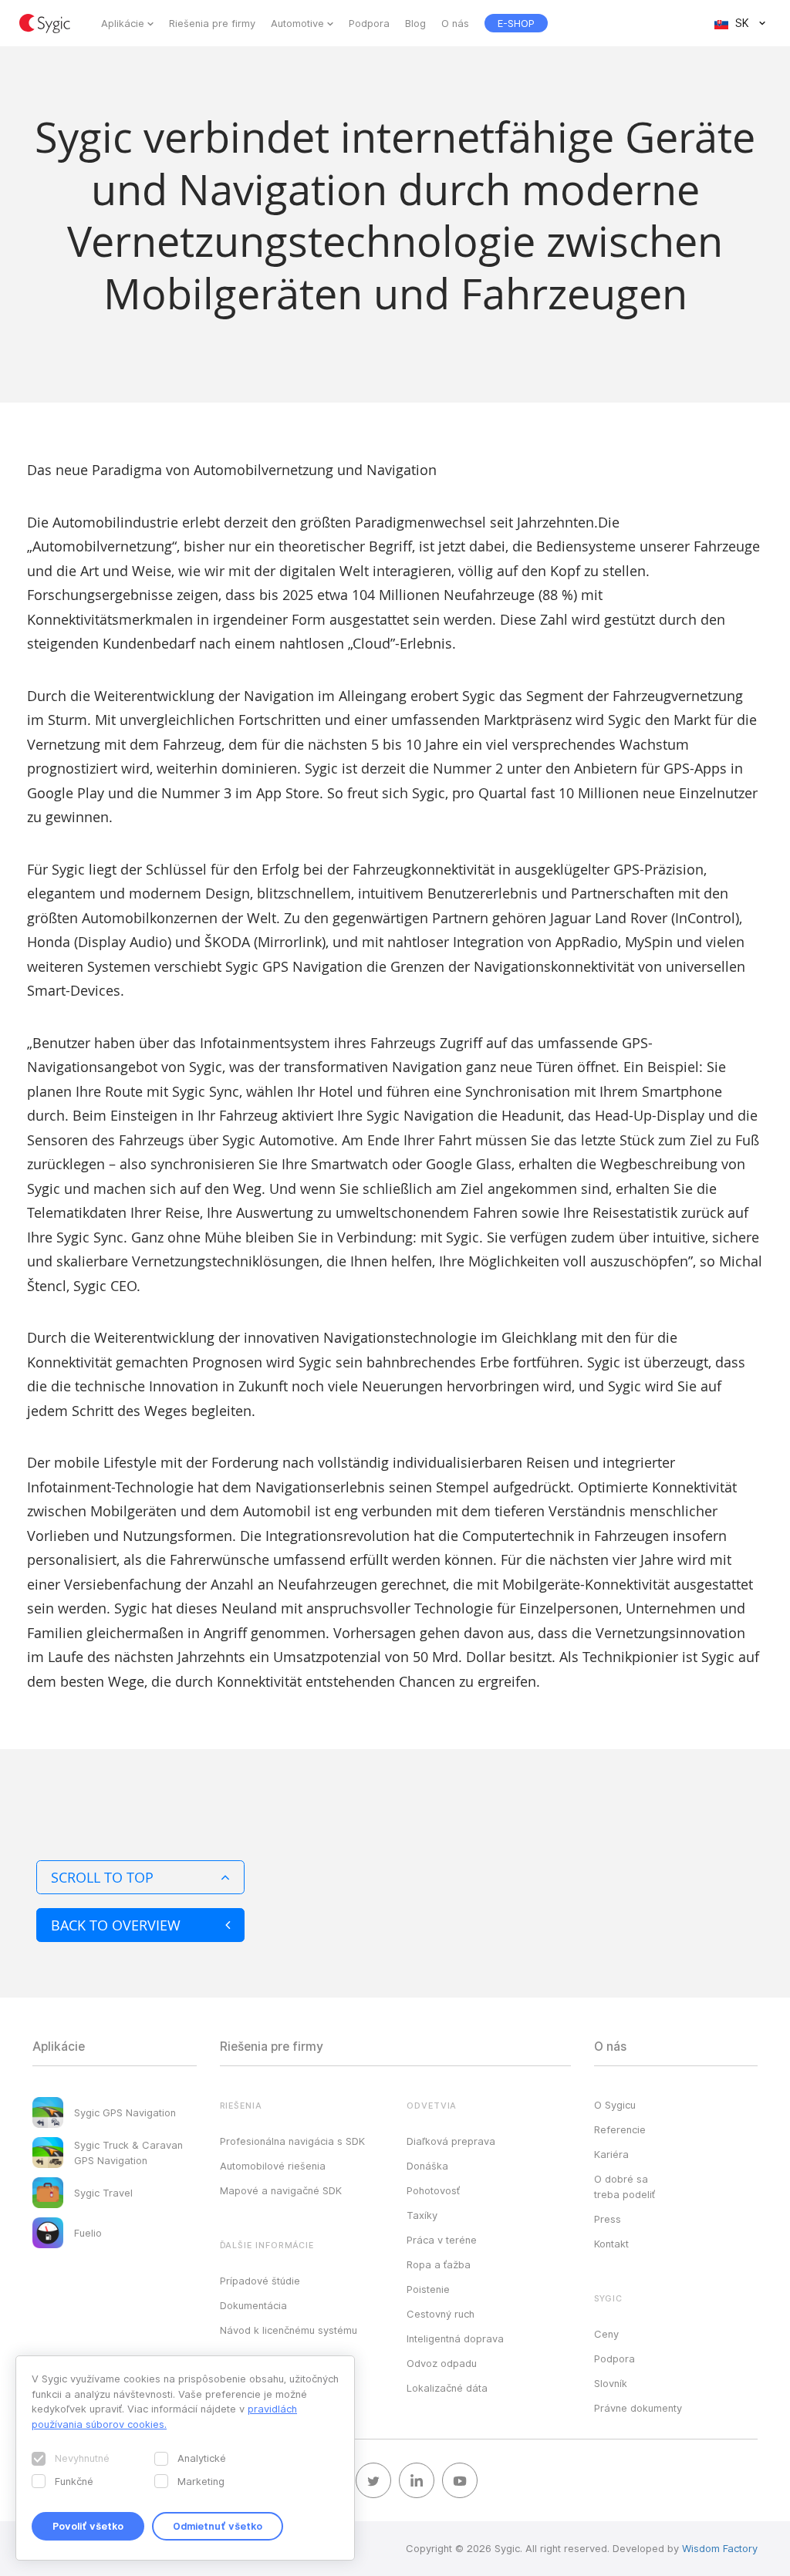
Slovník (611, 2383)
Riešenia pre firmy (212, 23)
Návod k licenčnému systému (289, 2330)
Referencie (620, 2129)
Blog (415, 23)
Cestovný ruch (441, 2314)
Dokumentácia (253, 2305)
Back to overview (116, 1925)
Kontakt (611, 2244)
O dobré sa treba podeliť (625, 2187)
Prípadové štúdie (260, 2281)
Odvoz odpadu (442, 2363)
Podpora (369, 23)
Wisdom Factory (720, 2548)
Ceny (606, 2334)
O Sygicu (615, 2105)
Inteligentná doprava (455, 2338)
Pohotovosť (433, 2190)
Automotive (297, 23)
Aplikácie (123, 23)
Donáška (427, 2166)
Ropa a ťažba (439, 2264)
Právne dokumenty (638, 2408)
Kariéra (611, 2154)
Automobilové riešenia (273, 2166)
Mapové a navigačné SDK (281, 2190)
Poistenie (428, 2289)
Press (608, 2219)
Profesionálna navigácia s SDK (292, 2141)
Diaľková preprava (451, 2141)
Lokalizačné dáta (447, 2388)
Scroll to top (102, 1877)
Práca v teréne (442, 2240)
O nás (455, 23)
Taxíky (422, 2215)
